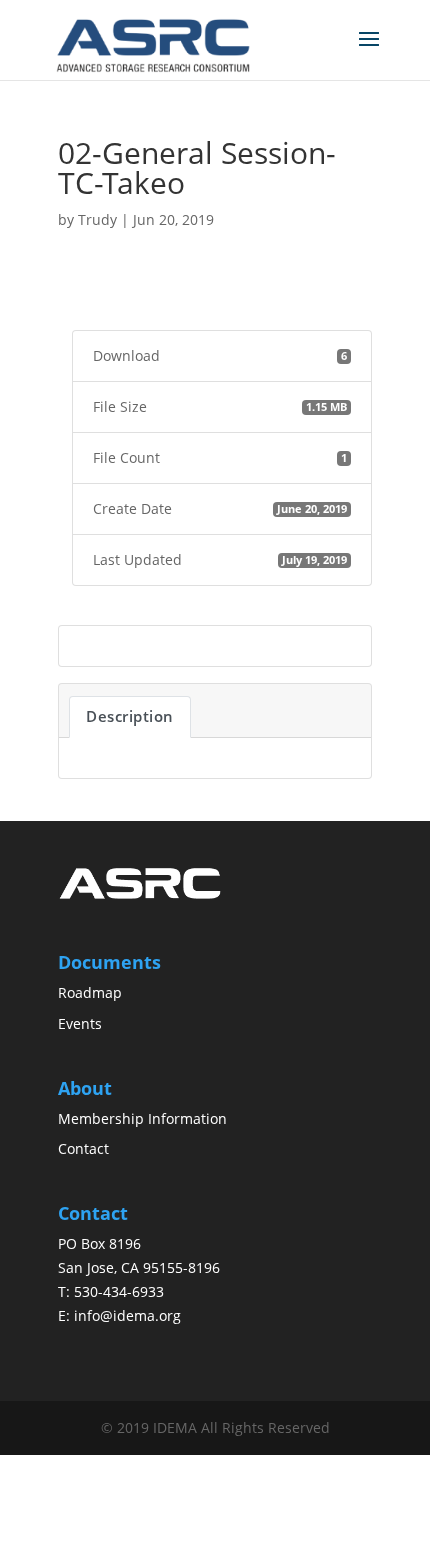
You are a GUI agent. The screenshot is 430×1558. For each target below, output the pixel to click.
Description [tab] (130, 716)
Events (80, 1023)
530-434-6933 (119, 1291)
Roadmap (90, 992)
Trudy (97, 219)
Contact (83, 1148)
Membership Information (142, 1118)
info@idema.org (127, 1315)
